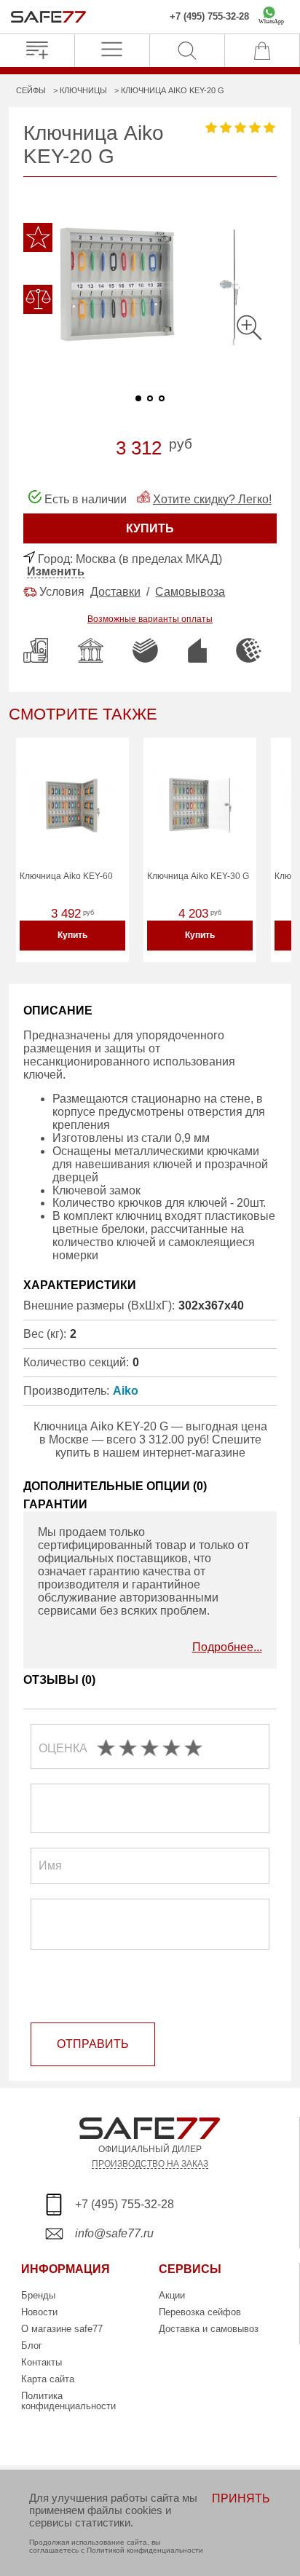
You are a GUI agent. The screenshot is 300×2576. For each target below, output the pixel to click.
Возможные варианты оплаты (150, 619)
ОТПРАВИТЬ (93, 2044)
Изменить (56, 571)
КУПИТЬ (150, 528)
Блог (32, 2345)
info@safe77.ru (114, 2233)
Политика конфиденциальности (68, 2401)
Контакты (42, 2362)
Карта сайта (48, 2379)
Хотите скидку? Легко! (212, 499)
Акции (172, 2295)
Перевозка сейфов (200, 2312)
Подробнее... (227, 1647)
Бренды (38, 2295)
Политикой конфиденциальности (145, 2550)
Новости (39, 2312)
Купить (72, 935)
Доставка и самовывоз (209, 2329)
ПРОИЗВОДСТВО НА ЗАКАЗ (150, 2163)
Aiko (126, 1391)
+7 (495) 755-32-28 (209, 17)
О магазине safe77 (62, 2329)
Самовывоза (190, 592)
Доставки (115, 592)
